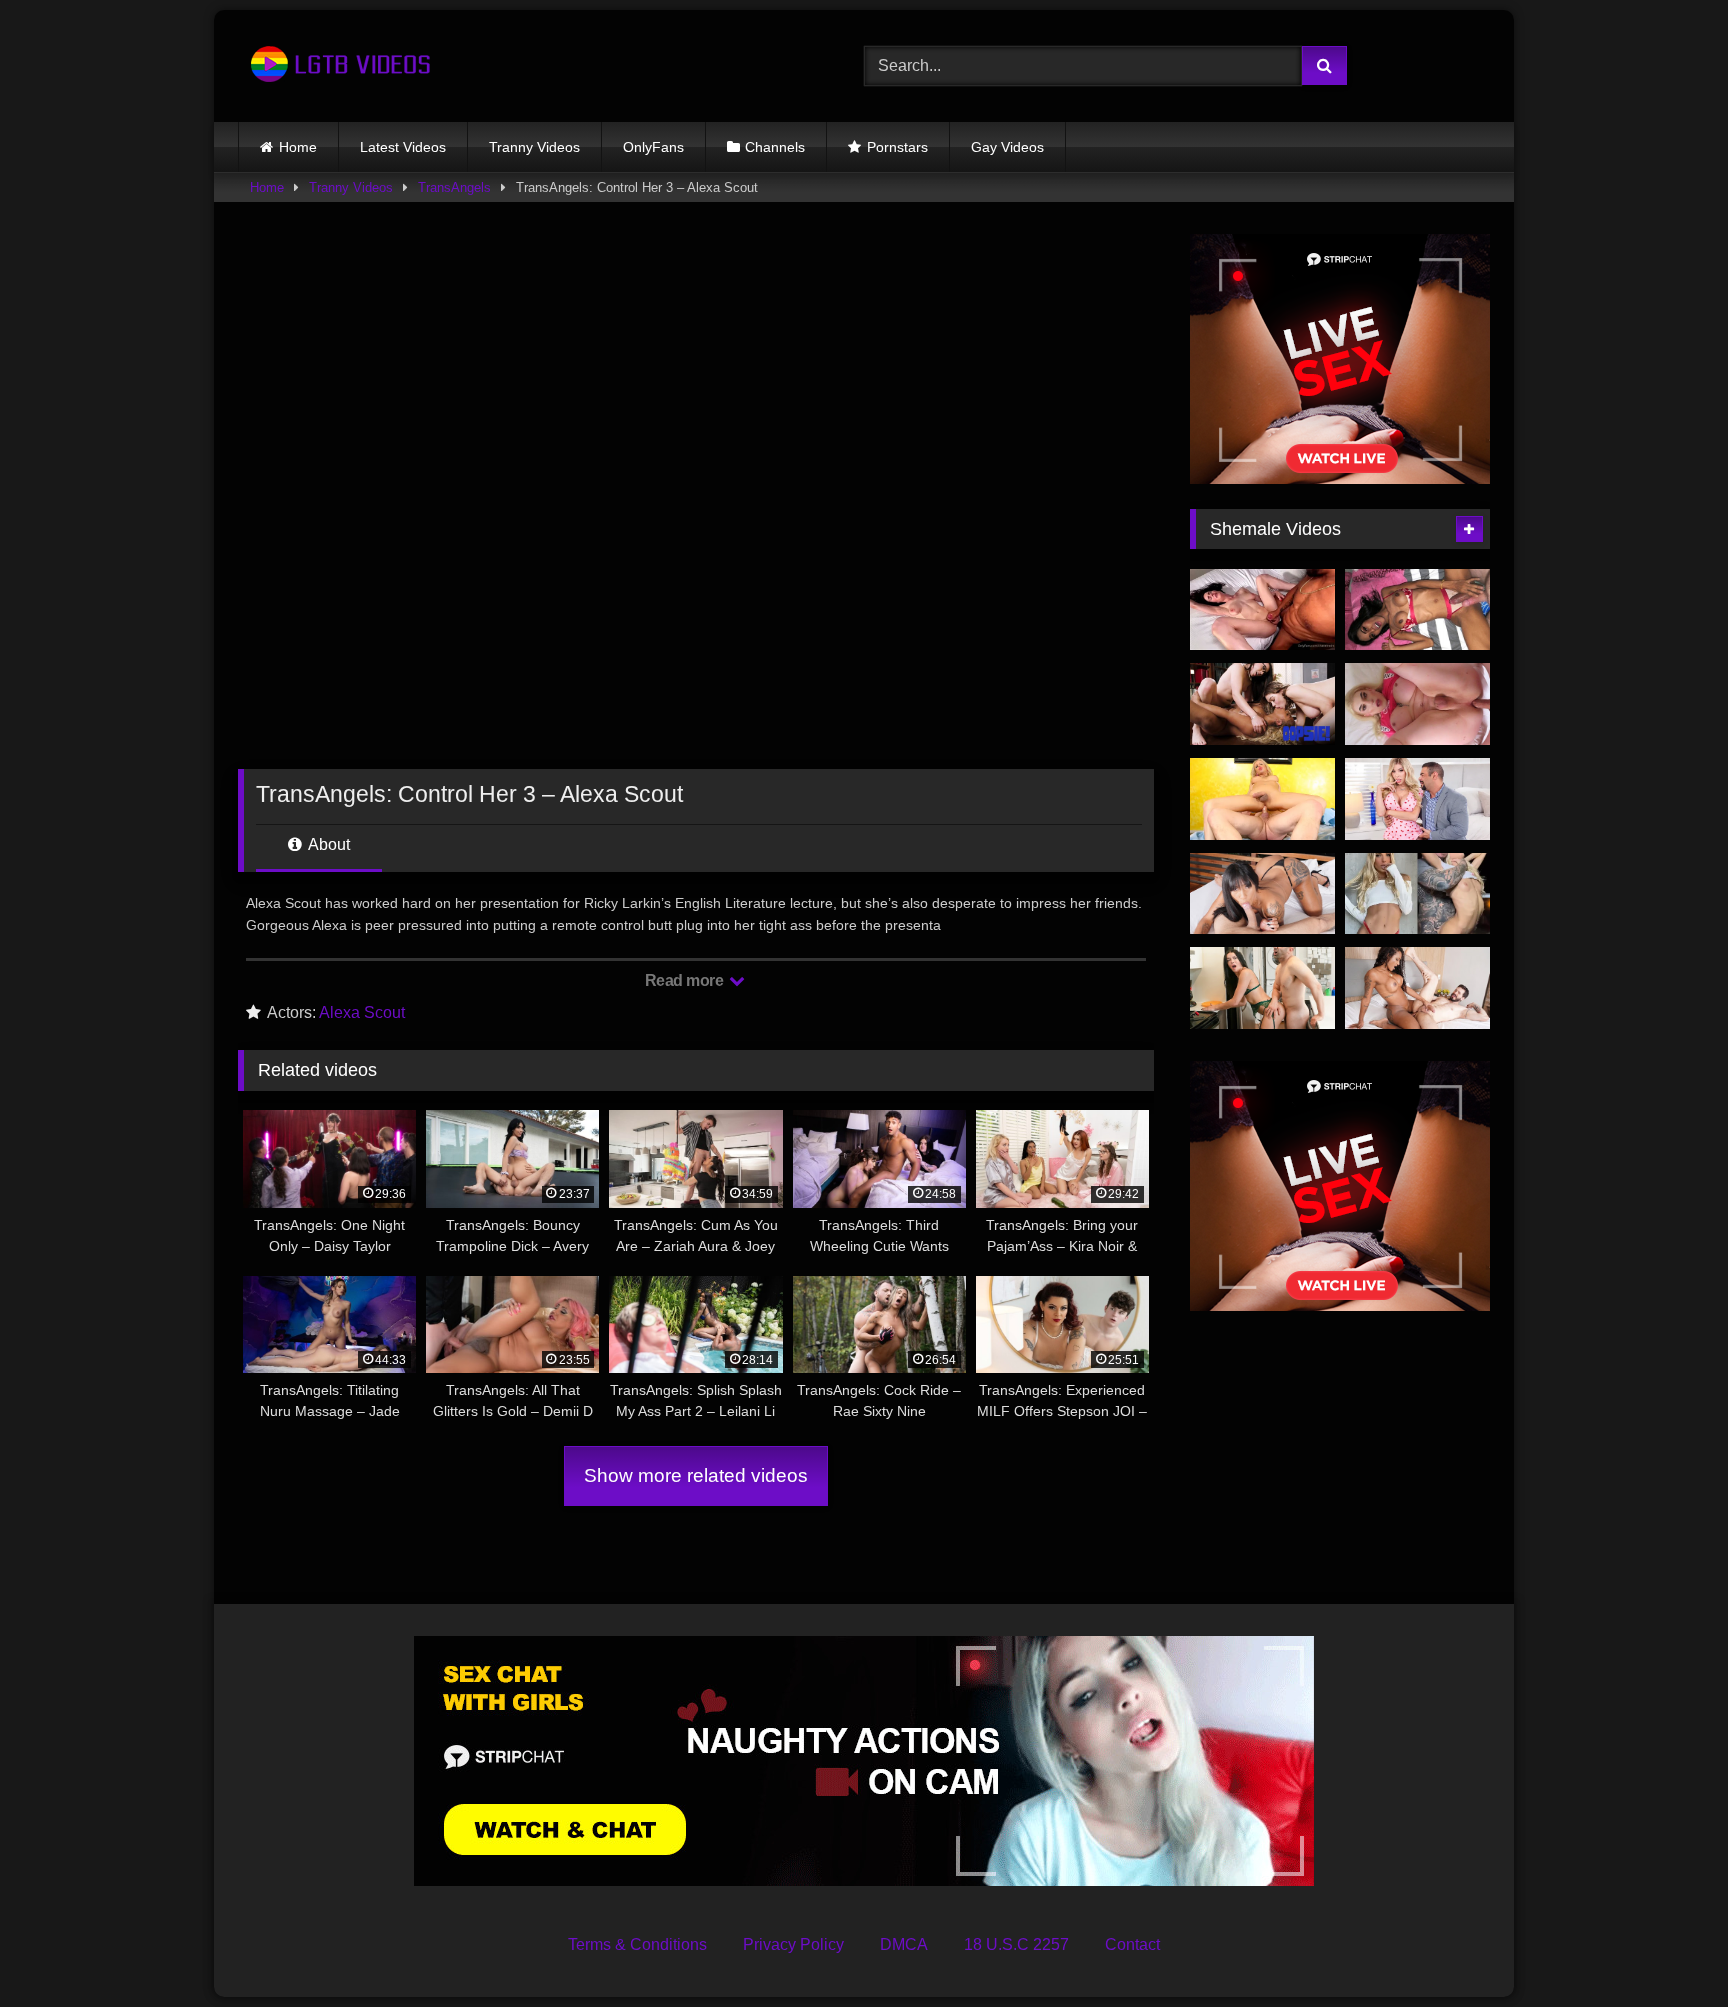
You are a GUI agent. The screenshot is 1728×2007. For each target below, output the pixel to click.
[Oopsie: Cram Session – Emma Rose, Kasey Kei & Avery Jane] (1262, 704)
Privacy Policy (793, 1944)
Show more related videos (696, 1475)
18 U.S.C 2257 (1016, 1944)
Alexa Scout (362, 1012)
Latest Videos (403, 147)
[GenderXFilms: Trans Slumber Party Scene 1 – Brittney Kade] (1417, 799)
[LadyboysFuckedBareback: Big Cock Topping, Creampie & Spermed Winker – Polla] (1417, 610)
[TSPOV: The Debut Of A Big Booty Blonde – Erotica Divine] (1417, 704)
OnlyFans (653, 147)
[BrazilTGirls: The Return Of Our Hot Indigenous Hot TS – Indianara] (1262, 894)
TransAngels (454, 187)
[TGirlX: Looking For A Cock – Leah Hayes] (1262, 988)
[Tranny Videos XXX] (338, 66)
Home (298, 147)
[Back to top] (1666, 1947)
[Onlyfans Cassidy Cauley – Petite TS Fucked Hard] (1417, 894)
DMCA (904, 1944)
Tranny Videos (534, 147)
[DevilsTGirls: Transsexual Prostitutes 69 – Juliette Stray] (1262, 799)
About (327, 844)
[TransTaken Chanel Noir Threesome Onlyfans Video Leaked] (1262, 610)
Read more (686, 980)
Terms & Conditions (637, 1944)
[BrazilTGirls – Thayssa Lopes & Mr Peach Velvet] (1417, 988)
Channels (775, 147)
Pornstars (897, 147)
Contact (1132, 1944)
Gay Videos (1007, 147)
